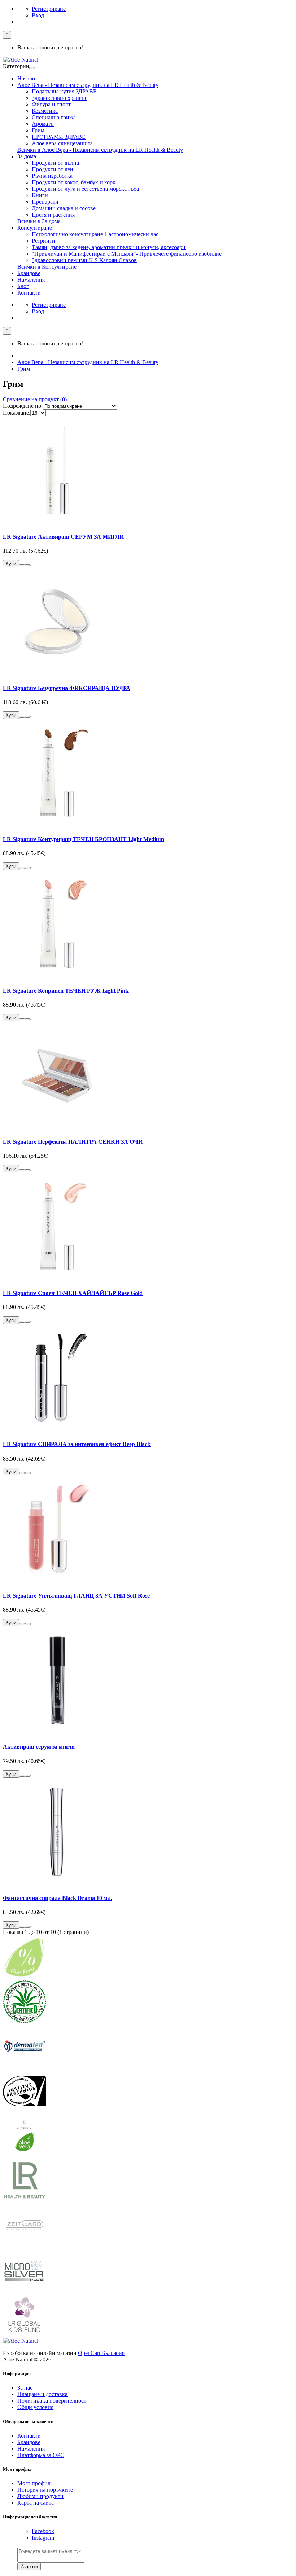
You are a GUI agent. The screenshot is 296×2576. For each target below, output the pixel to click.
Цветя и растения (53, 215)
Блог (23, 286)
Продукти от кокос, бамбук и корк (74, 182)
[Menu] (32, 68)
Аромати (43, 124)
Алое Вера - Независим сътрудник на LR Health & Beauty (88, 85)
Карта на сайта (36, 2503)
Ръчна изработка (52, 176)
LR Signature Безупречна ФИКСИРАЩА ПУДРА (67, 688)
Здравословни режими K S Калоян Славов (84, 260)
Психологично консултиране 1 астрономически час (95, 234)
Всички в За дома (39, 221)
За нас (25, 2388)
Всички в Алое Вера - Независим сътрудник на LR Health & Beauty (100, 150)
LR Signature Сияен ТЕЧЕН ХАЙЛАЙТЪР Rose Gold (73, 1293)
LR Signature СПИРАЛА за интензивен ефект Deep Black (77, 1444)
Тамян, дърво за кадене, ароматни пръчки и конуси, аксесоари (109, 247)
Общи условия (35, 2407)
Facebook (43, 2531)
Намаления (31, 280)
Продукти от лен (53, 169)
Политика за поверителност (52, 2401)
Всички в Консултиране (47, 267)
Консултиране (35, 228)
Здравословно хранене (60, 98)
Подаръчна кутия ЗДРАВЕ (64, 91)
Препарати (45, 202)
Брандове (29, 273)
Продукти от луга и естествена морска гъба (85, 189)
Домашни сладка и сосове (64, 208)
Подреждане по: (23, 406)
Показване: (17, 413)
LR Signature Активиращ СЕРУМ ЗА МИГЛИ (63, 537)
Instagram (43, 2538)
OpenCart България (101, 2353)
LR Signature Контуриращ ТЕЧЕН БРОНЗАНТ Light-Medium (83, 839)
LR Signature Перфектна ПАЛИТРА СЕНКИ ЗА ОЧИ (73, 1142)
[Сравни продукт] (28, 565)
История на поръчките (45, 2490)
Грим (38, 130)
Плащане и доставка (42, 2394)
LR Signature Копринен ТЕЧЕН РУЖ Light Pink (66, 991)
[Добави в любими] (22, 565)
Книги (40, 195)
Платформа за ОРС (41, 2455)
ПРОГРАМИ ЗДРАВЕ (59, 137)
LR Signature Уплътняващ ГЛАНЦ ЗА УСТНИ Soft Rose (76, 1596)
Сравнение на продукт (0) (35, 399)
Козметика (45, 111)
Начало (26, 78)
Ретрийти (43, 241)
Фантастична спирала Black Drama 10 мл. (58, 1898)
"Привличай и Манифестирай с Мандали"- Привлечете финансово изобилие (127, 254)
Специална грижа (54, 117)
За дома (27, 156)
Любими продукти (40, 2496)
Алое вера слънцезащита (62, 143)
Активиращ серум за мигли (39, 1747)
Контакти (29, 293)
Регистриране (49, 9)
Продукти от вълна (55, 163)
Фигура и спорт (51, 104)
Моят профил (34, 2483)
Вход (38, 15)
